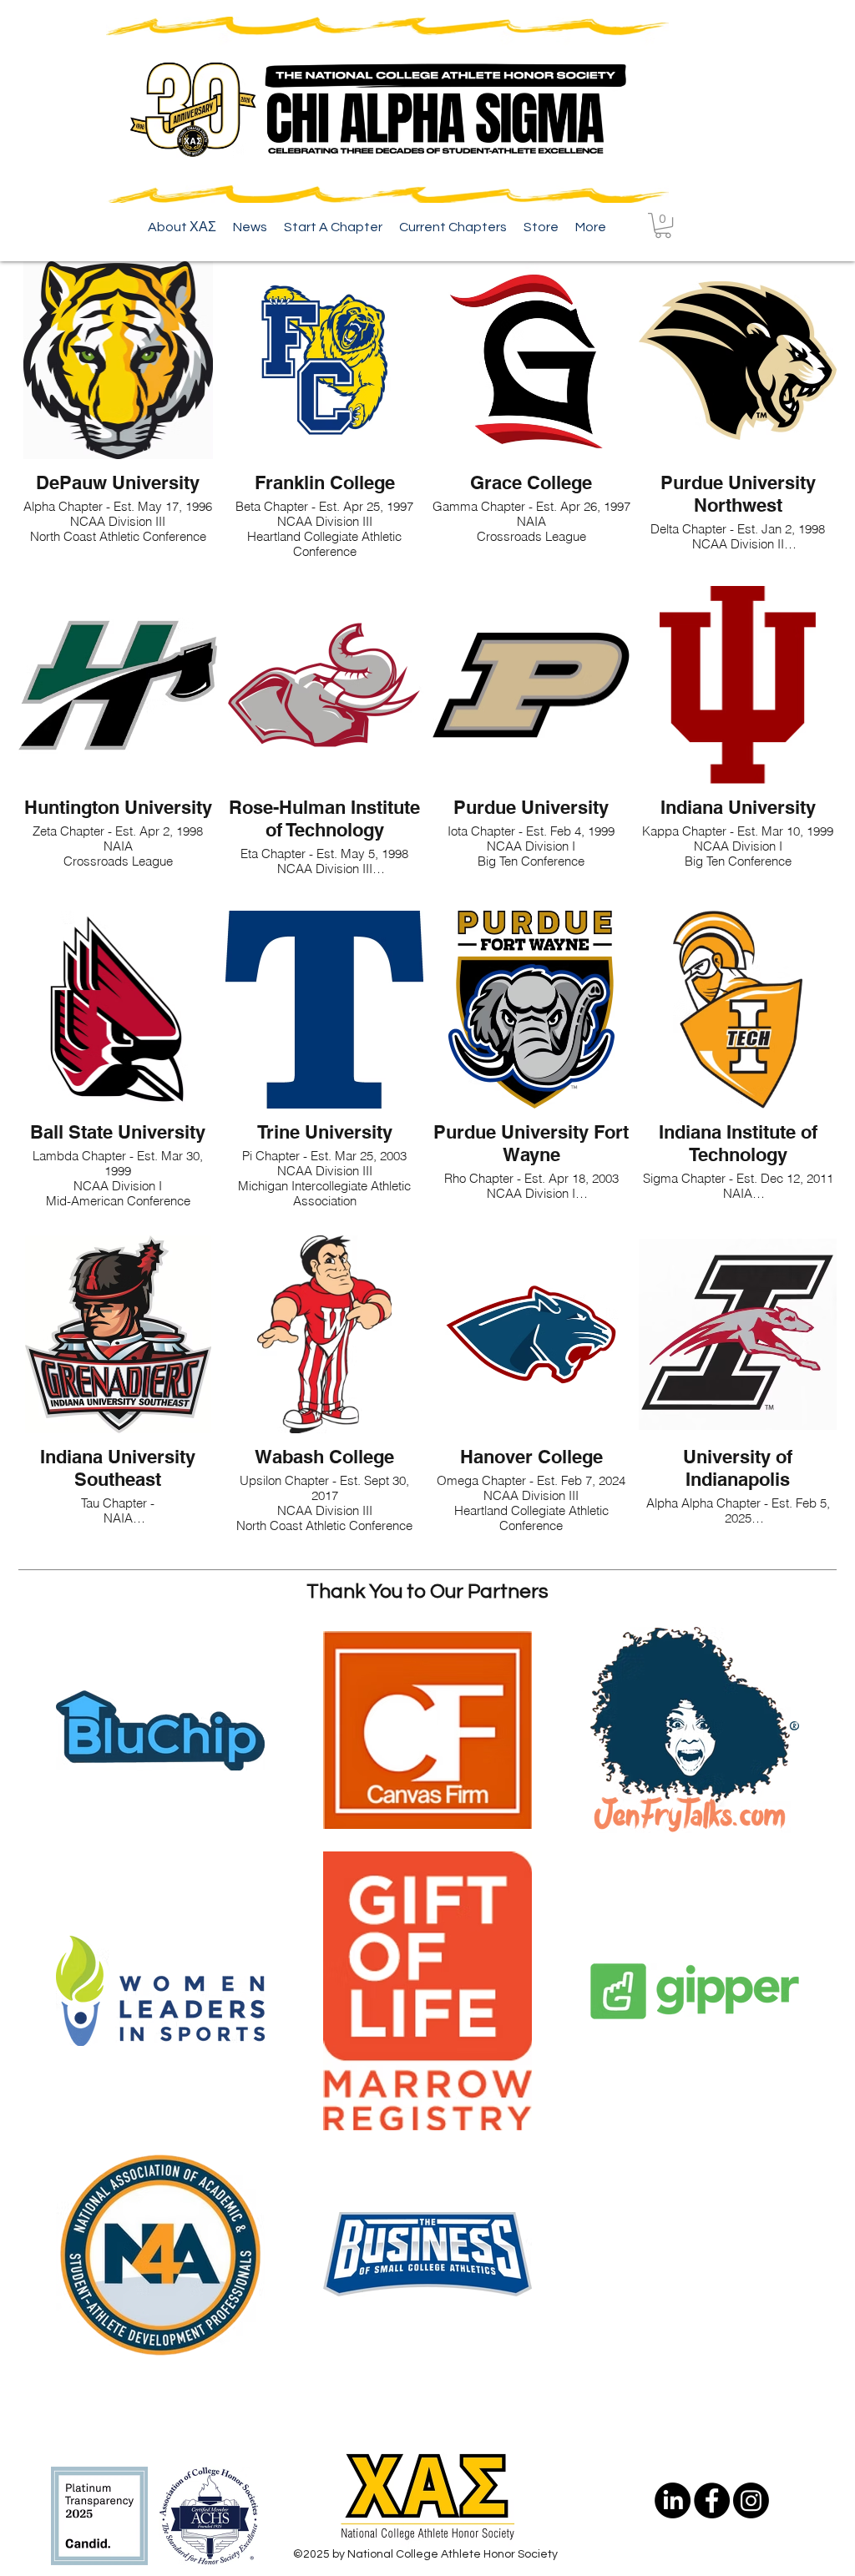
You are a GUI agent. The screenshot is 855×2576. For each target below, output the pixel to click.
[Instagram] (751, 2500)
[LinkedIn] (673, 2500)
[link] (663, 225)
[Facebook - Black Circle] (712, 2500)
